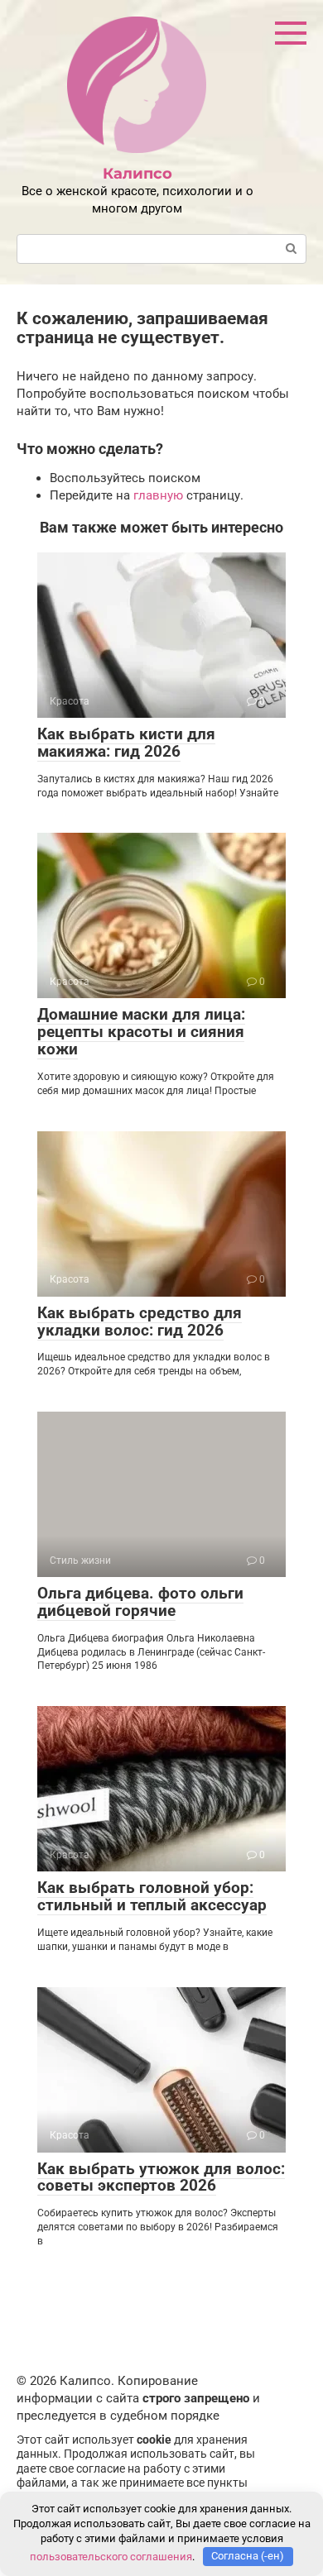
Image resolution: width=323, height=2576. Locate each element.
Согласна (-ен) (248, 2556)
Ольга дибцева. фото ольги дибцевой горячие (140, 1602)
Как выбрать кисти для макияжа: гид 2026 (126, 743)
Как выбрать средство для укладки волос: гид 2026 (140, 1321)
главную (158, 495)
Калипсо (137, 174)
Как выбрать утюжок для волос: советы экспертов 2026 (161, 2177)
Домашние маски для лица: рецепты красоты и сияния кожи (141, 1032)
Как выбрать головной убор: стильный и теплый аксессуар (152, 1896)
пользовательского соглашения (111, 2556)
